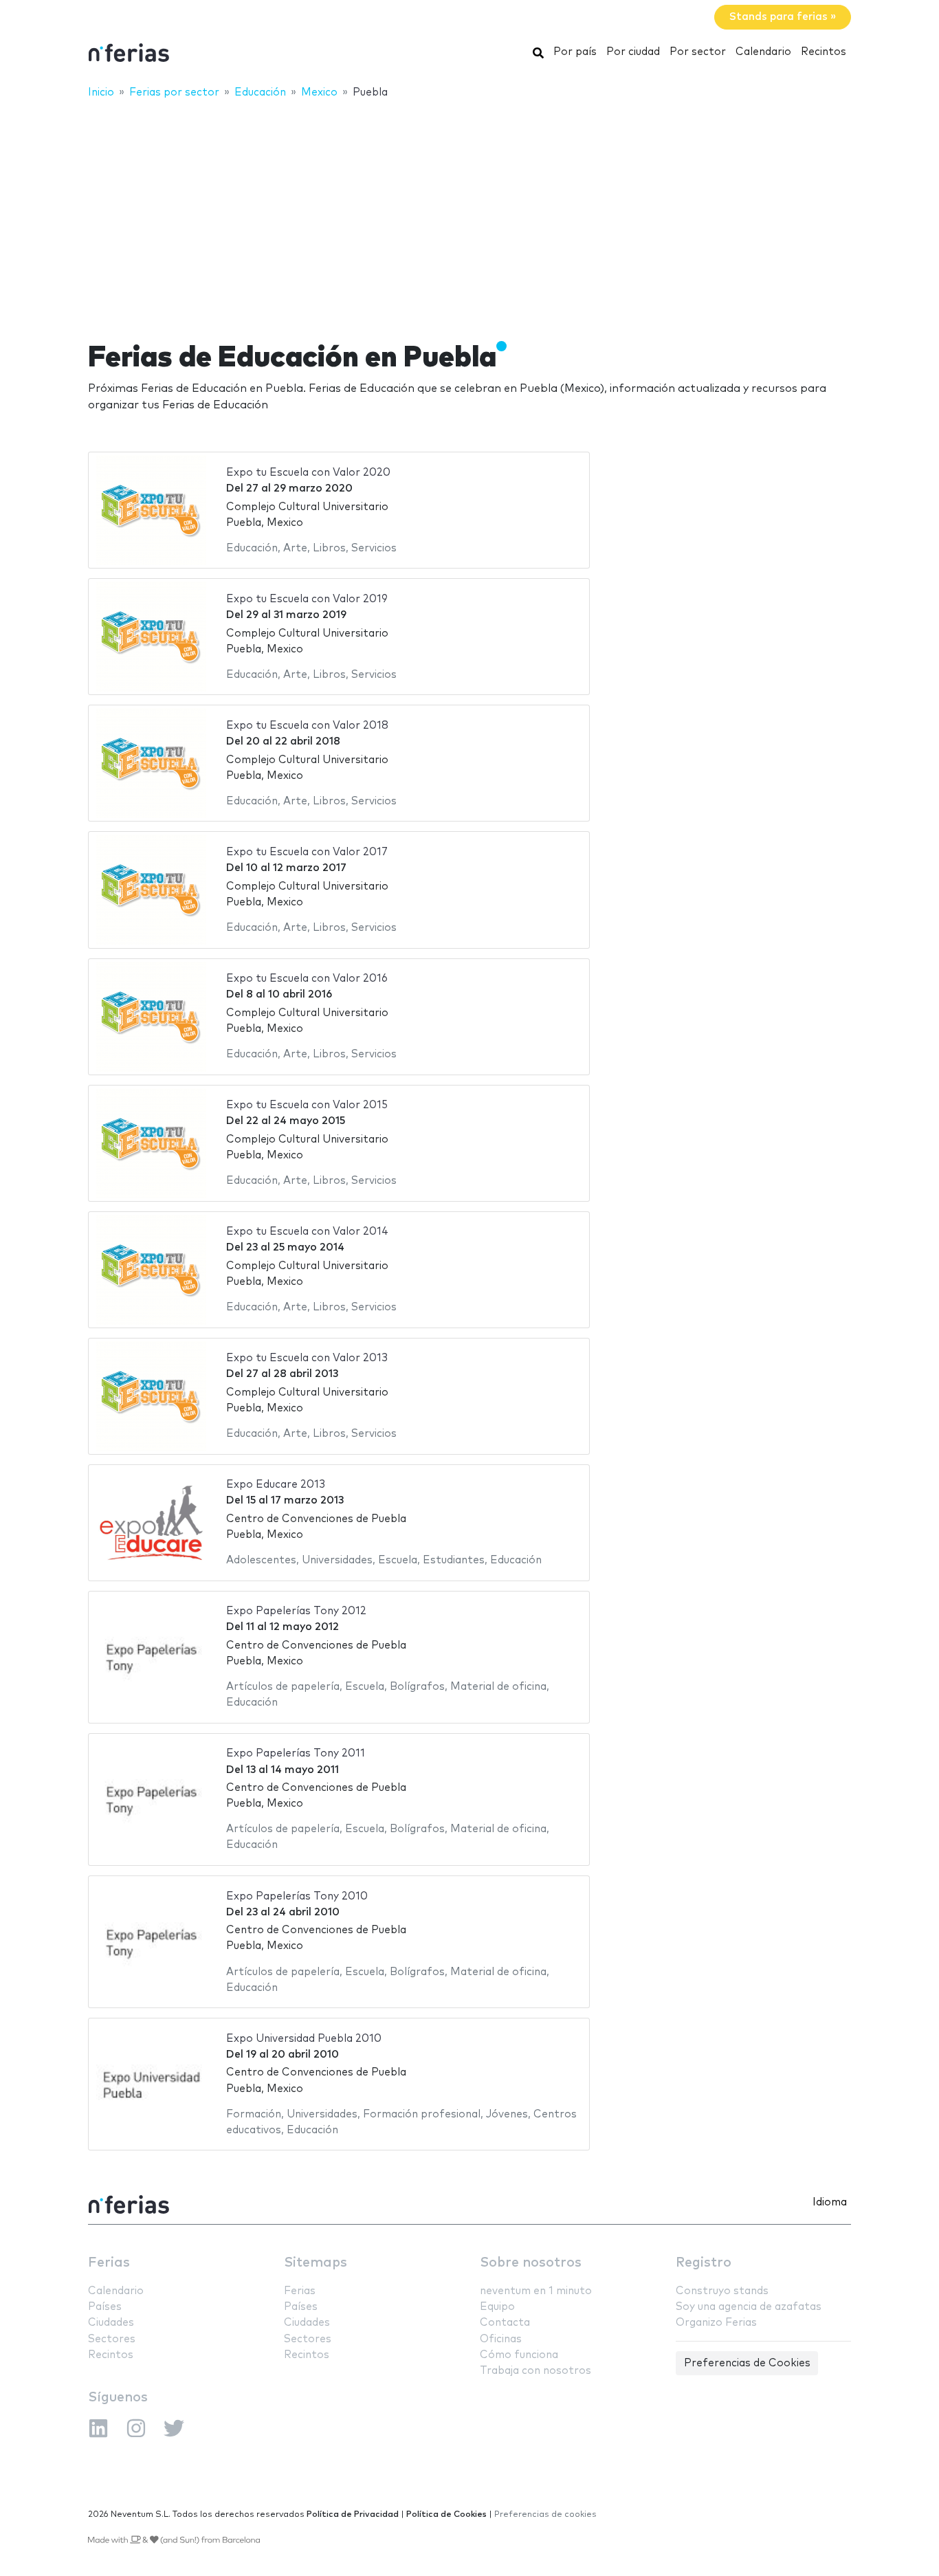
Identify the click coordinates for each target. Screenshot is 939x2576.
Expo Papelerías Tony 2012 (296, 1611)
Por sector (698, 52)
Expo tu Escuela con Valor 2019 (307, 599)
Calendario (763, 52)
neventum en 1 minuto (536, 2291)
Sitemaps (316, 2263)
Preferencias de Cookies (747, 2363)
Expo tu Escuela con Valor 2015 (307, 1105)
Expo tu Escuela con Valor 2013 (307, 1358)
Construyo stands (722, 2291)
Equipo (497, 2307)
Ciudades (111, 2323)
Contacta (505, 2323)
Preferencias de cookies (545, 2514)
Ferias (109, 2263)
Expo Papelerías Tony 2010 (297, 1896)
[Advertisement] (469, 211)
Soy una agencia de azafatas (749, 2307)
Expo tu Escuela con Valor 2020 (308, 473)
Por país (575, 52)
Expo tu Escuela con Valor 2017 (307, 852)
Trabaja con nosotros (535, 2371)
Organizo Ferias (716, 2323)
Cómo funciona (519, 2355)
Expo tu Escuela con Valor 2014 (307, 1232)
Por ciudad (633, 52)
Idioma (830, 2202)
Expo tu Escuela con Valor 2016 (307, 979)
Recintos (824, 52)
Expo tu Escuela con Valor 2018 (307, 726)
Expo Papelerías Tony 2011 (296, 1753)
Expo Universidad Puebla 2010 (304, 2039)
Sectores (112, 2339)
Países (105, 2307)
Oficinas (501, 2339)
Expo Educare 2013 (276, 1485)
